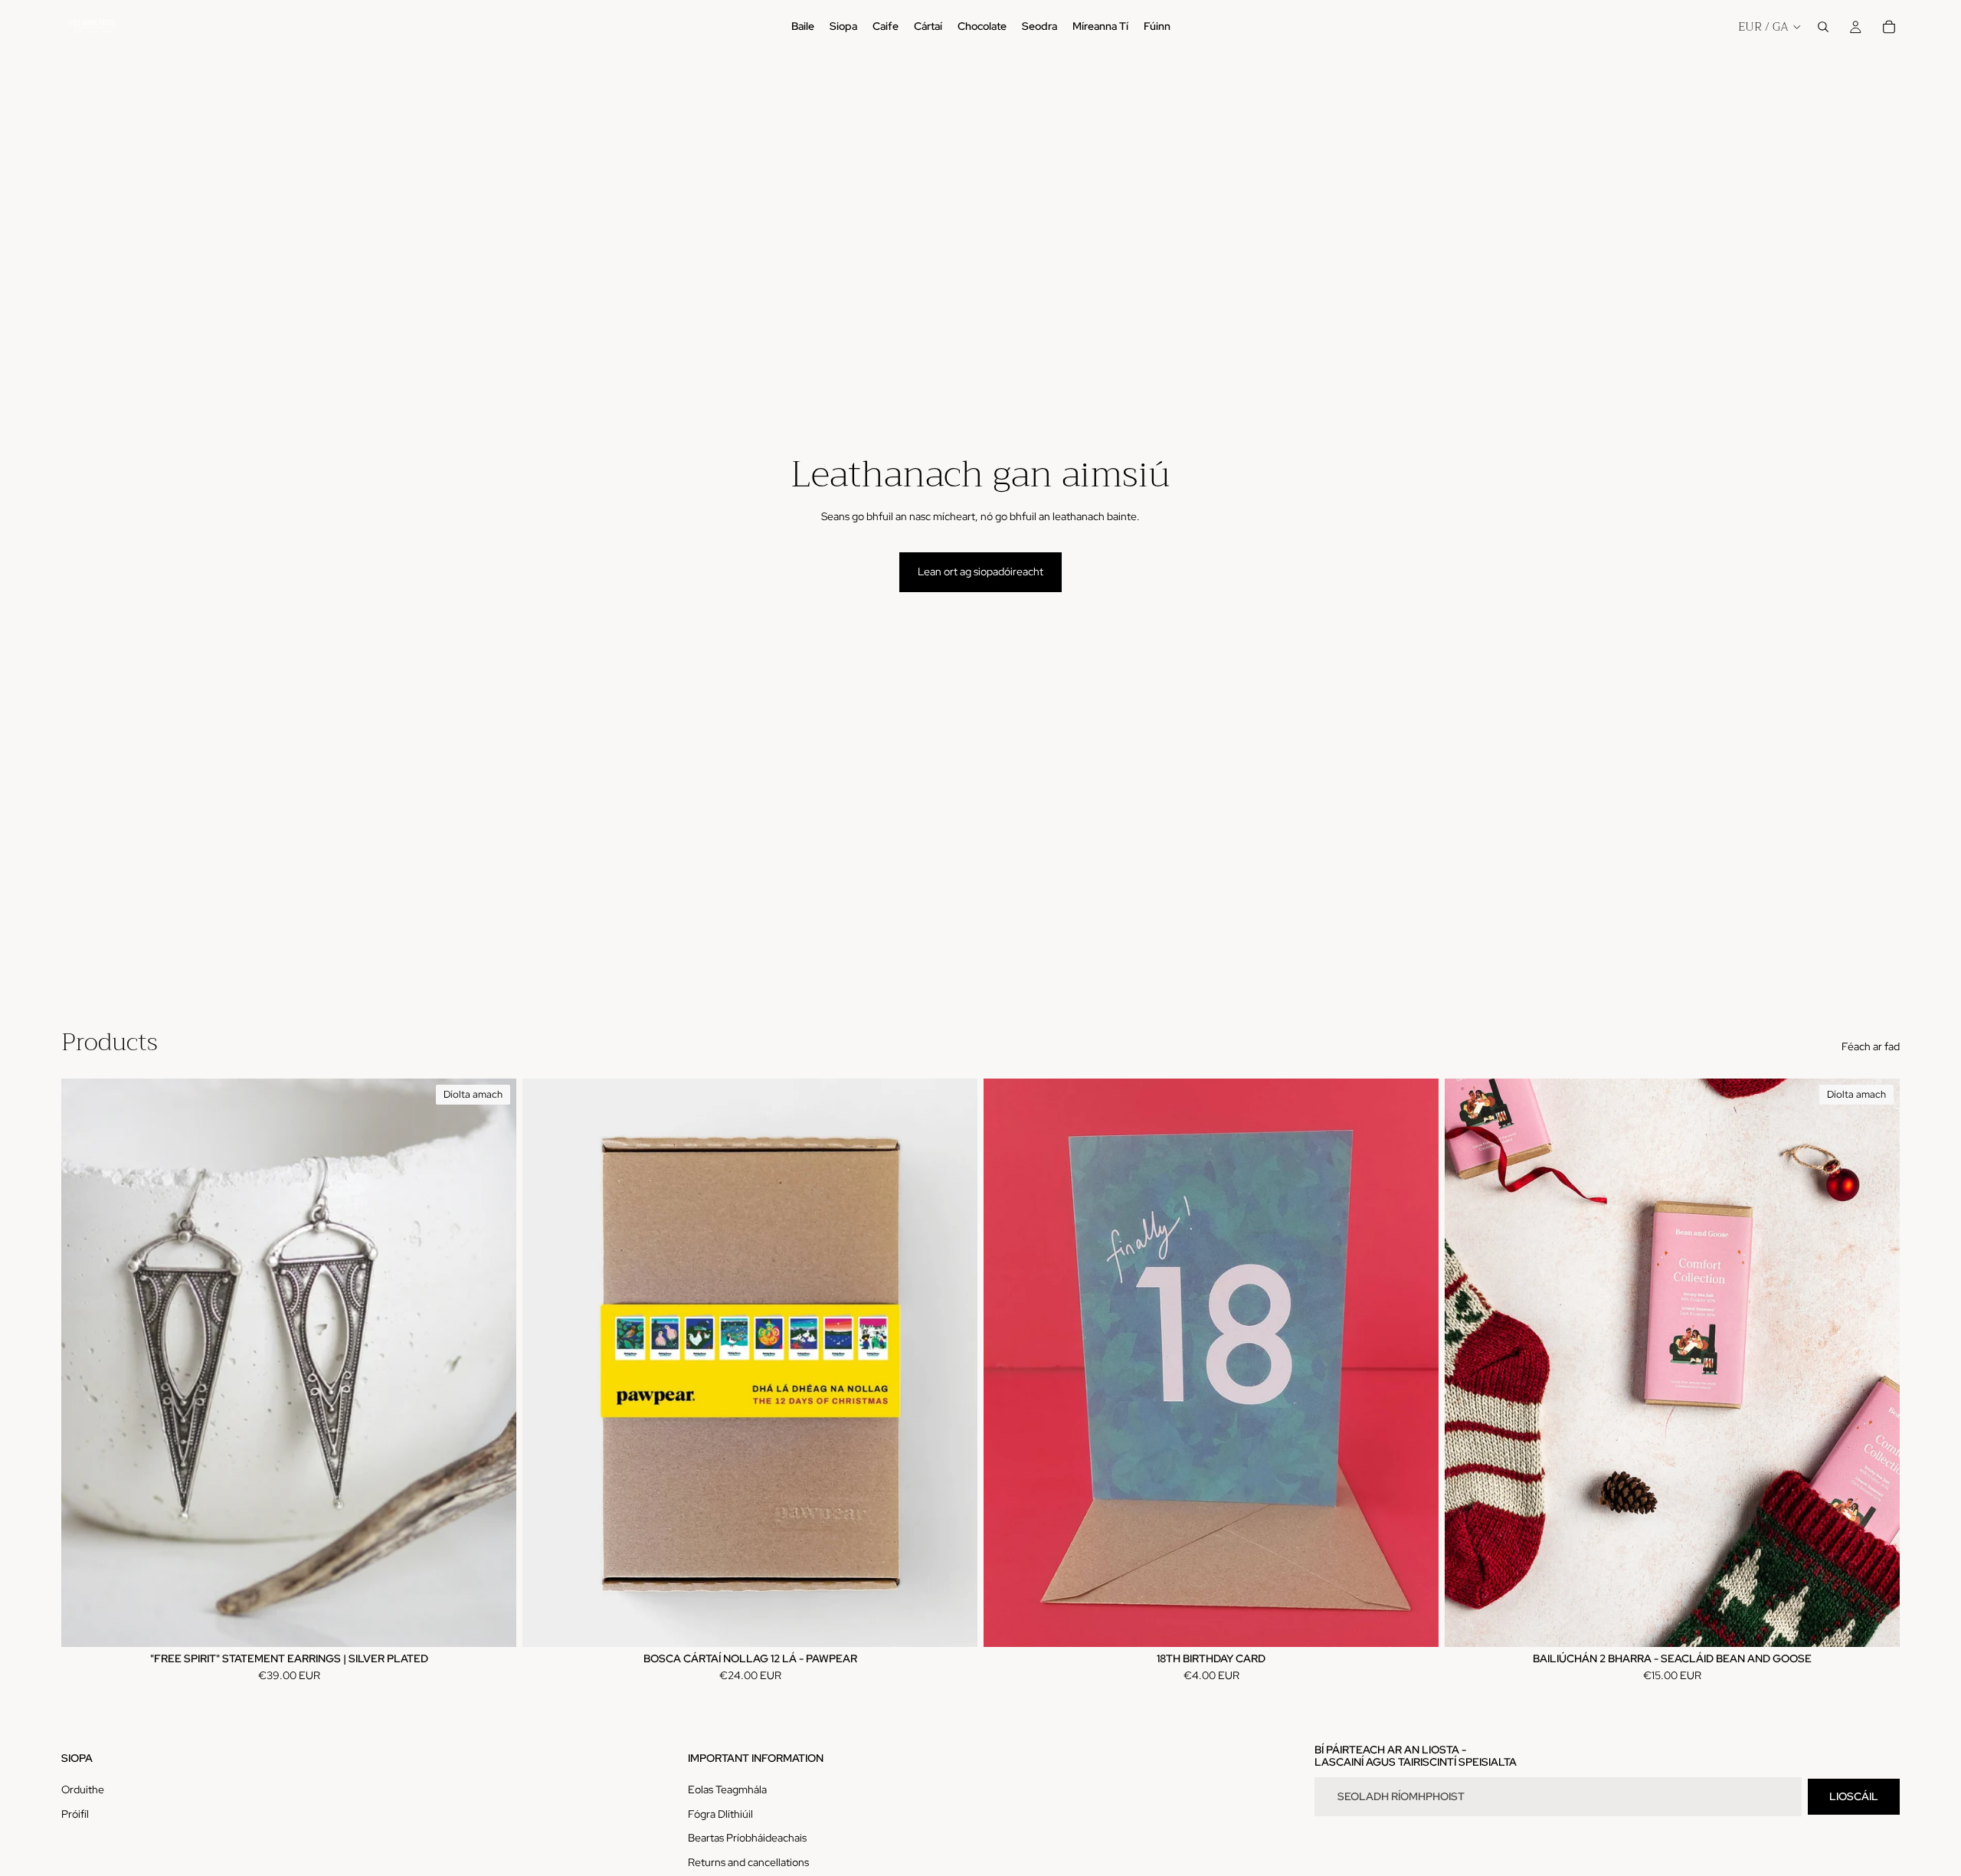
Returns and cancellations (748, 1862)
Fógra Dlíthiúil (720, 1814)
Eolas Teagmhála (727, 1789)
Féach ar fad (1871, 1046)
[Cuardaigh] (1823, 27)
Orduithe (83, 1789)
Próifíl (75, 1814)
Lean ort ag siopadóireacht (980, 571)
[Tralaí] (1889, 27)
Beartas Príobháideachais (747, 1838)
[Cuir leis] (954, 1623)
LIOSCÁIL (1854, 1796)
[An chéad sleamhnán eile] (493, 1363)
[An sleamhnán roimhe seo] (84, 1363)
